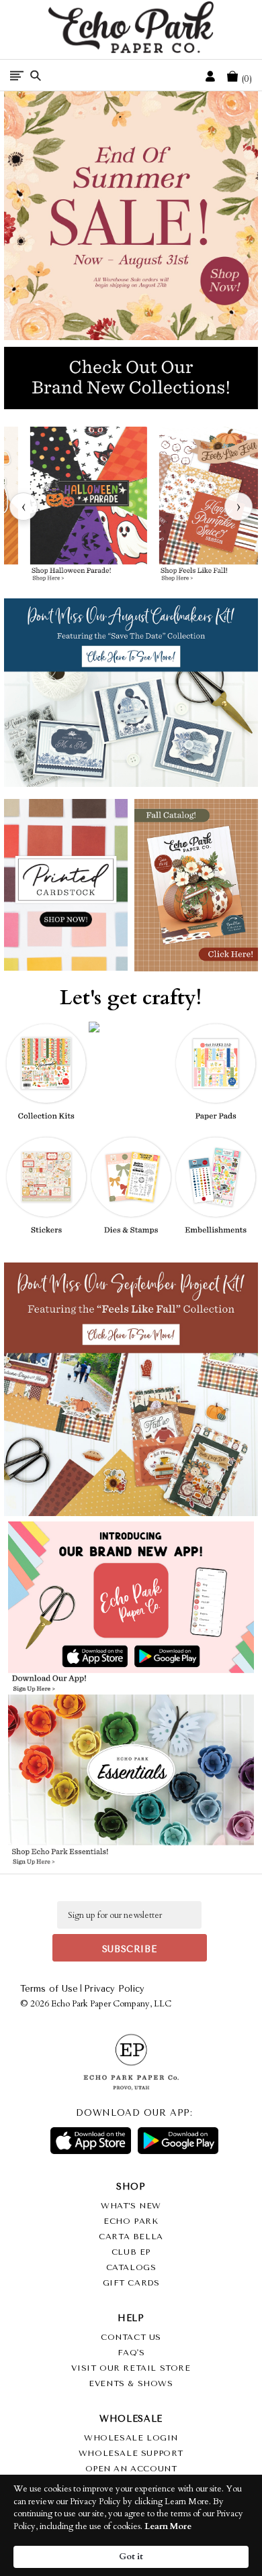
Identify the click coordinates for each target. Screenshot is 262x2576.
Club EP (131, 2252)
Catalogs (131, 2267)
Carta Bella (131, 2237)
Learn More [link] (168, 2526)
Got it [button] (131, 2557)
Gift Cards (131, 2283)
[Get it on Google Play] (178, 2141)
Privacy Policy (114, 1989)
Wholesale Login (131, 2438)
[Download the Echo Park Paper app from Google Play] (190, 1658)
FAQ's (131, 2353)
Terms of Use (49, 1989)
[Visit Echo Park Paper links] (132, 1582)
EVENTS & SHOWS (131, 2383)
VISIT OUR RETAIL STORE (131, 2368)
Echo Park (131, 2221)
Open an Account (131, 2469)
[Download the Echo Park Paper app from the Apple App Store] (71, 1657)
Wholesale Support (131, 2453)
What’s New (131, 2206)
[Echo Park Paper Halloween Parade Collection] (89, 506)
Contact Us (131, 2337)
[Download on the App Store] (91, 2141)
